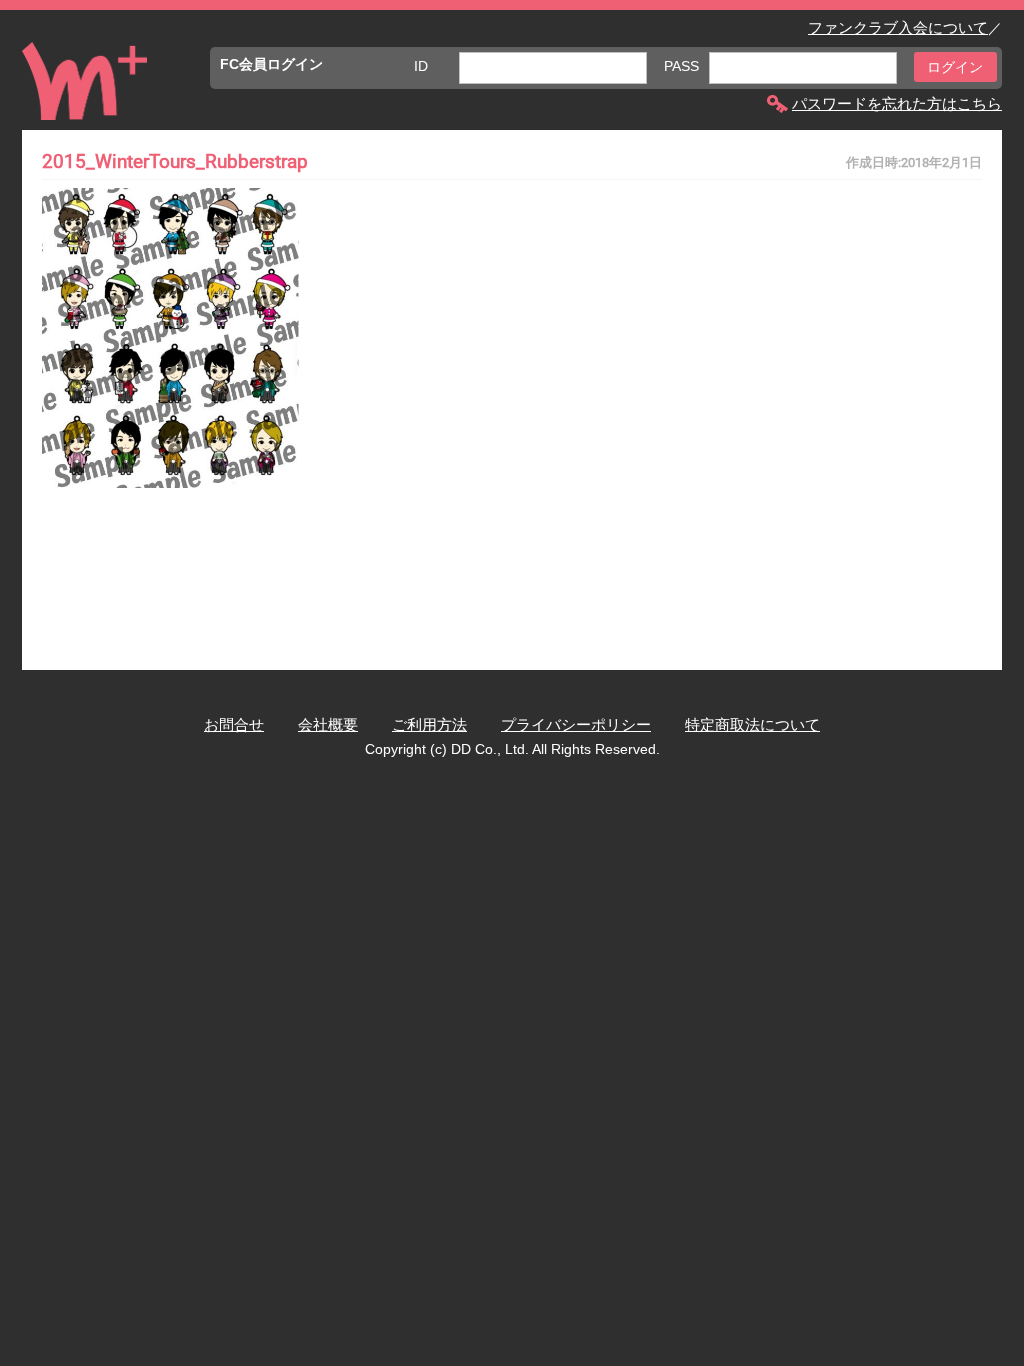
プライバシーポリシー (576, 724)
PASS (681, 66)
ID (421, 66)
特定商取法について (752, 724)
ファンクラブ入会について (898, 27)
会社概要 (328, 724)
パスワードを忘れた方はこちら (897, 103)
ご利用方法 (429, 724)
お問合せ (234, 724)
